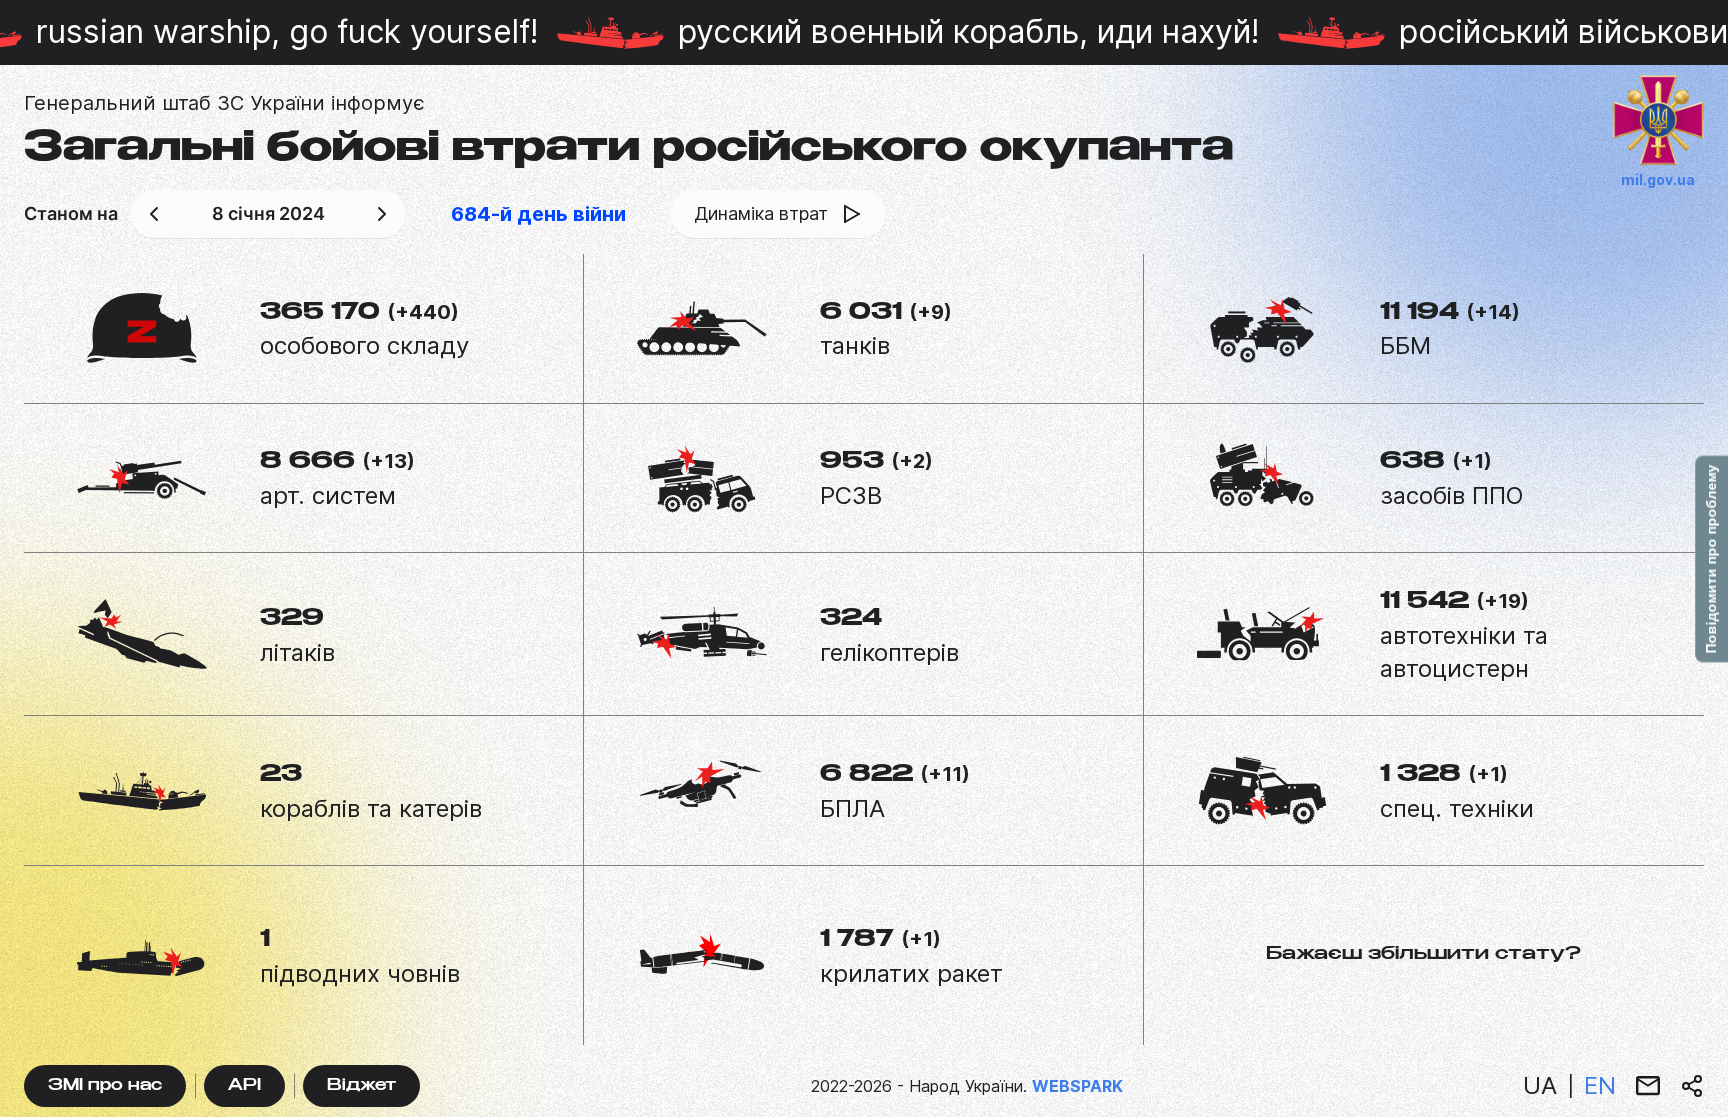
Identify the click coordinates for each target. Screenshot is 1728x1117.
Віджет (361, 1086)
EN (1600, 1085)
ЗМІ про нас (105, 1086)
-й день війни (538, 214)
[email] (1648, 1086)
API (244, 1086)
